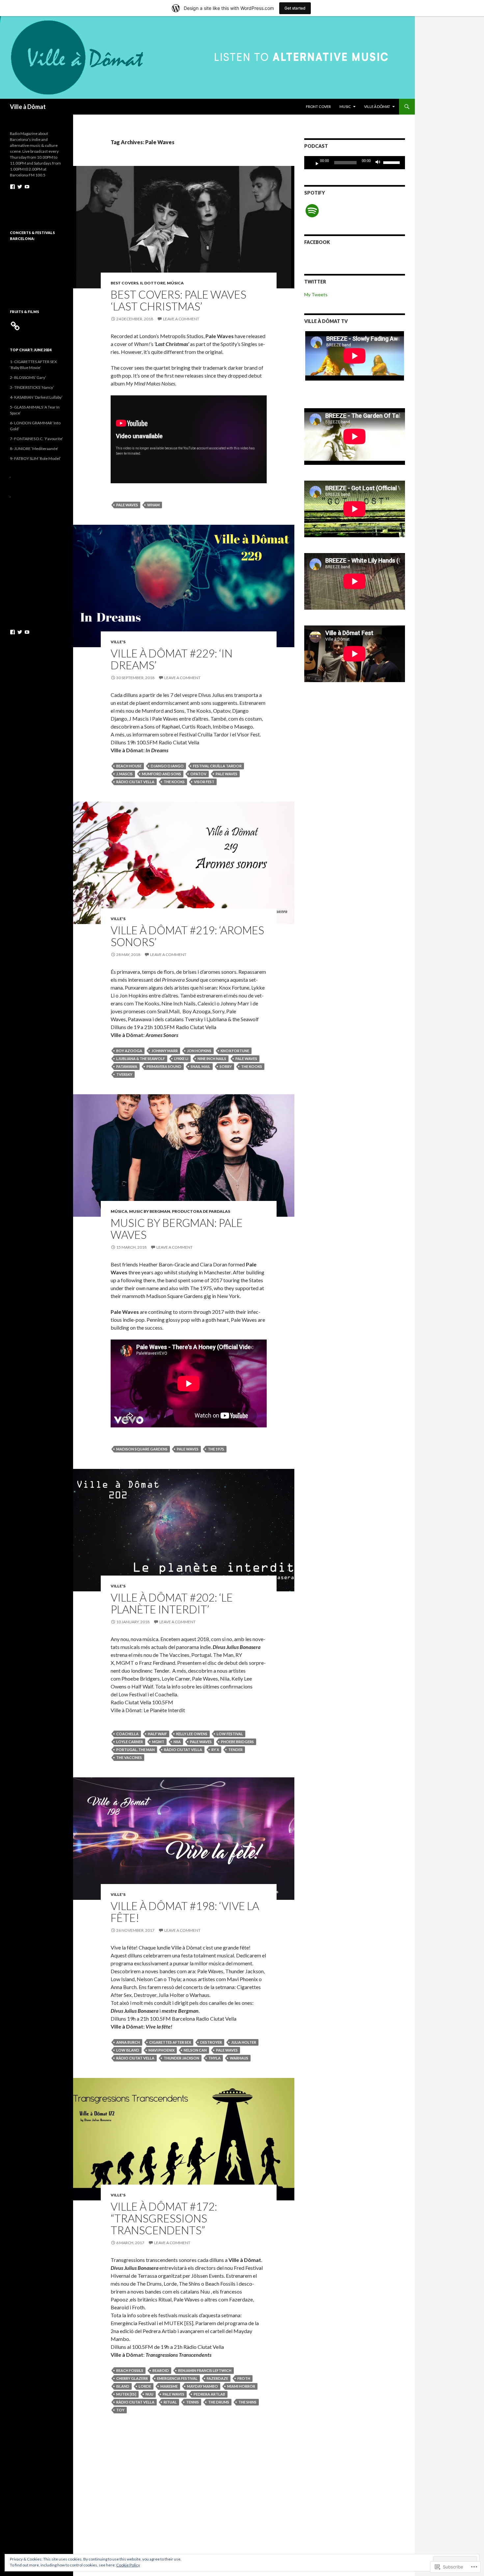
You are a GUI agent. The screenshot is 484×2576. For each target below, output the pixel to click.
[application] (355, 163)
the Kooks (174, 782)
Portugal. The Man (135, 1750)
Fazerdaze (217, 2378)
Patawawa (127, 1066)
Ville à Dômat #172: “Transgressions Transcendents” (164, 2218)
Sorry (226, 1066)
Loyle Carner (130, 1742)
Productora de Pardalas (201, 1211)
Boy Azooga (129, 1051)
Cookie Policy (128, 2565)
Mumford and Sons (161, 774)
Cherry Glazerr (132, 2378)
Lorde (145, 2386)
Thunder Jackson (181, 2058)
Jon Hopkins (199, 1051)
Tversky (124, 1074)
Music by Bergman (150, 1211)
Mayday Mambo (202, 2386)
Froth (244, 2378)
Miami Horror (241, 2386)
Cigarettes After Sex (170, 2042)
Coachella (127, 1734)
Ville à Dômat (28, 107)
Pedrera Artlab (209, 2394)
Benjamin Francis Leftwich (205, 2370)
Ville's (118, 642)
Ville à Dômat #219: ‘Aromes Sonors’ (187, 936)
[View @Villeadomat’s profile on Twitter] (20, 187)
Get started (295, 8)
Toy (120, 2410)
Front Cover (318, 106)
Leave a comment (181, 319)
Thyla (215, 2058)
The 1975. (216, 1449)
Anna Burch (128, 2042)
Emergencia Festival (177, 2378)
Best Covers (124, 283)
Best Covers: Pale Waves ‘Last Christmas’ (178, 300)
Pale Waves (127, 505)
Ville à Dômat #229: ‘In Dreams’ (172, 659)
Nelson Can (195, 2050)
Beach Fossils (130, 2370)
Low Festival (230, 1734)
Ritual (170, 2402)
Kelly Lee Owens (192, 1734)
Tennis (192, 2402)
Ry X (215, 1750)
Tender (235, 1750)
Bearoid (161, 2370)
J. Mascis (124, 774)
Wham (153, 505)
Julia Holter (244, 2042)
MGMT (158, 1742)
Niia (177, 1742)
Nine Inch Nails (212, 1059)
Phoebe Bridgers (237, 1742)
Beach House (129, 766)
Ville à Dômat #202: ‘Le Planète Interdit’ (172, 1603)
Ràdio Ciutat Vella (135, 782)
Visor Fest (204, 782)
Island (123, 2386)
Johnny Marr (165, 1051)
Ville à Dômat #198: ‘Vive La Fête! (185, 1912)
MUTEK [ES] (126, 2394)
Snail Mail (201, 1066)
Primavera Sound (164, 1066)
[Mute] (380, 163)
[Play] (314, 163)
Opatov (198, 774)
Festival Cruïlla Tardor (217, 766)
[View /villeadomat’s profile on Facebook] (13, 187)
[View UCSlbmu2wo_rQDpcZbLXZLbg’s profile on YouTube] (27, 187)
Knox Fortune (235, 1051)
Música (175, 283)
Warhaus (239, 2058)
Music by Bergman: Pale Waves (177, 1229)
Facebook (317, 242)
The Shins (247, 2402)
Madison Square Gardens (142, 1449)
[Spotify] (312, 211)
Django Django (167, 766)
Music (345, 106)
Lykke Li (181, 1059)
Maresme (169, 2386)
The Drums (219, 2402)
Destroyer (211, 2042)
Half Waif (157, 1734)
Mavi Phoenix (161, 2050)
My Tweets (316, 294)
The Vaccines (129, 1757)
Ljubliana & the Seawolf (141, 1059)
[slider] (392, 162)
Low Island (128, 2050)
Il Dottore (153, 283)
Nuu (149, 2394)
